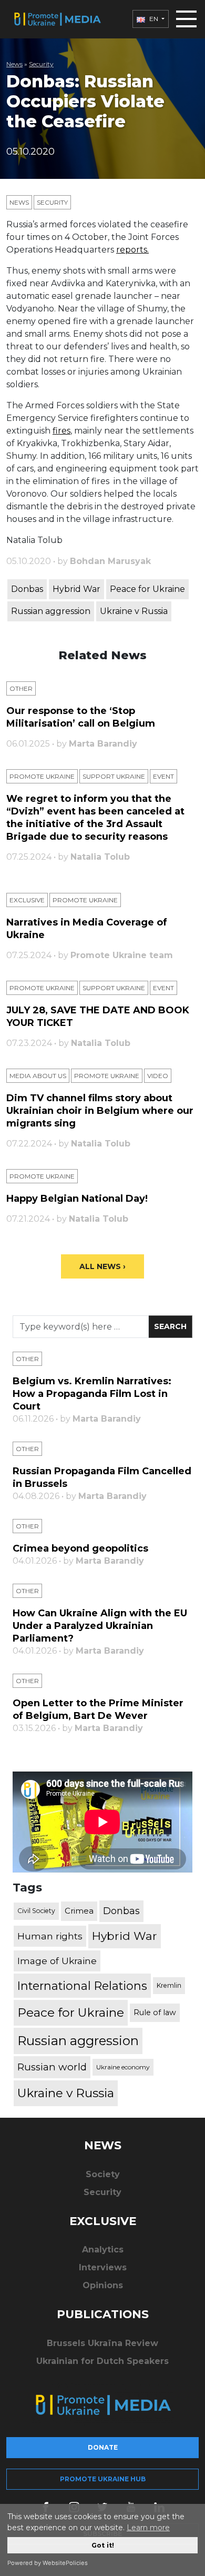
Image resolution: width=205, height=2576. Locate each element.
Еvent (163, 776)
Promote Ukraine (42, 776)
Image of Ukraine (57, 1961)
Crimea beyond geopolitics (80, 1548)
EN (154, 19)
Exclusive (27, 900)
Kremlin (169, 1985)
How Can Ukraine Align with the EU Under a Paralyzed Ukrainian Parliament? (100, 1626)
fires (61, 431)
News (14, 64)
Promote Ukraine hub (103, 2479)
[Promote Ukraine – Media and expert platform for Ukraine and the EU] (57, 19)
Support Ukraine (114, 776)
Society (103, 2174)
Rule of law (155, 2012)
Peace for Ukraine (147, 589)
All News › (102, 1266)
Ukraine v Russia (134, 611)
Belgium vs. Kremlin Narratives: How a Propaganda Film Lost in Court (92, 1394)
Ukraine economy (123, 2067)
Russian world (52, 2067)
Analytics (103, 2250)
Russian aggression (51, 611)
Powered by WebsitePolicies (48, 2563)
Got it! (103, 2545)
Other (21, 688)
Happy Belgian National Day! (77, 1199)
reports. (132, 250)
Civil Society (36, 1911)
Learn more (148, 2528)
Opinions (103, 2285)
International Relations (82, 1986)
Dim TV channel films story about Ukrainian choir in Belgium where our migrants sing (100, 1111)
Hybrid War (76, 589)
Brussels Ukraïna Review (102, 2343)
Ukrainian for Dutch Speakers (102, 2361)
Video (158, 1076)
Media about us (38, 1076)
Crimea (79, 1911)
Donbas (27, 589)
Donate (103, 2447)
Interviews (103, 2267)
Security (41, 64)
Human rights (50, 1936)
